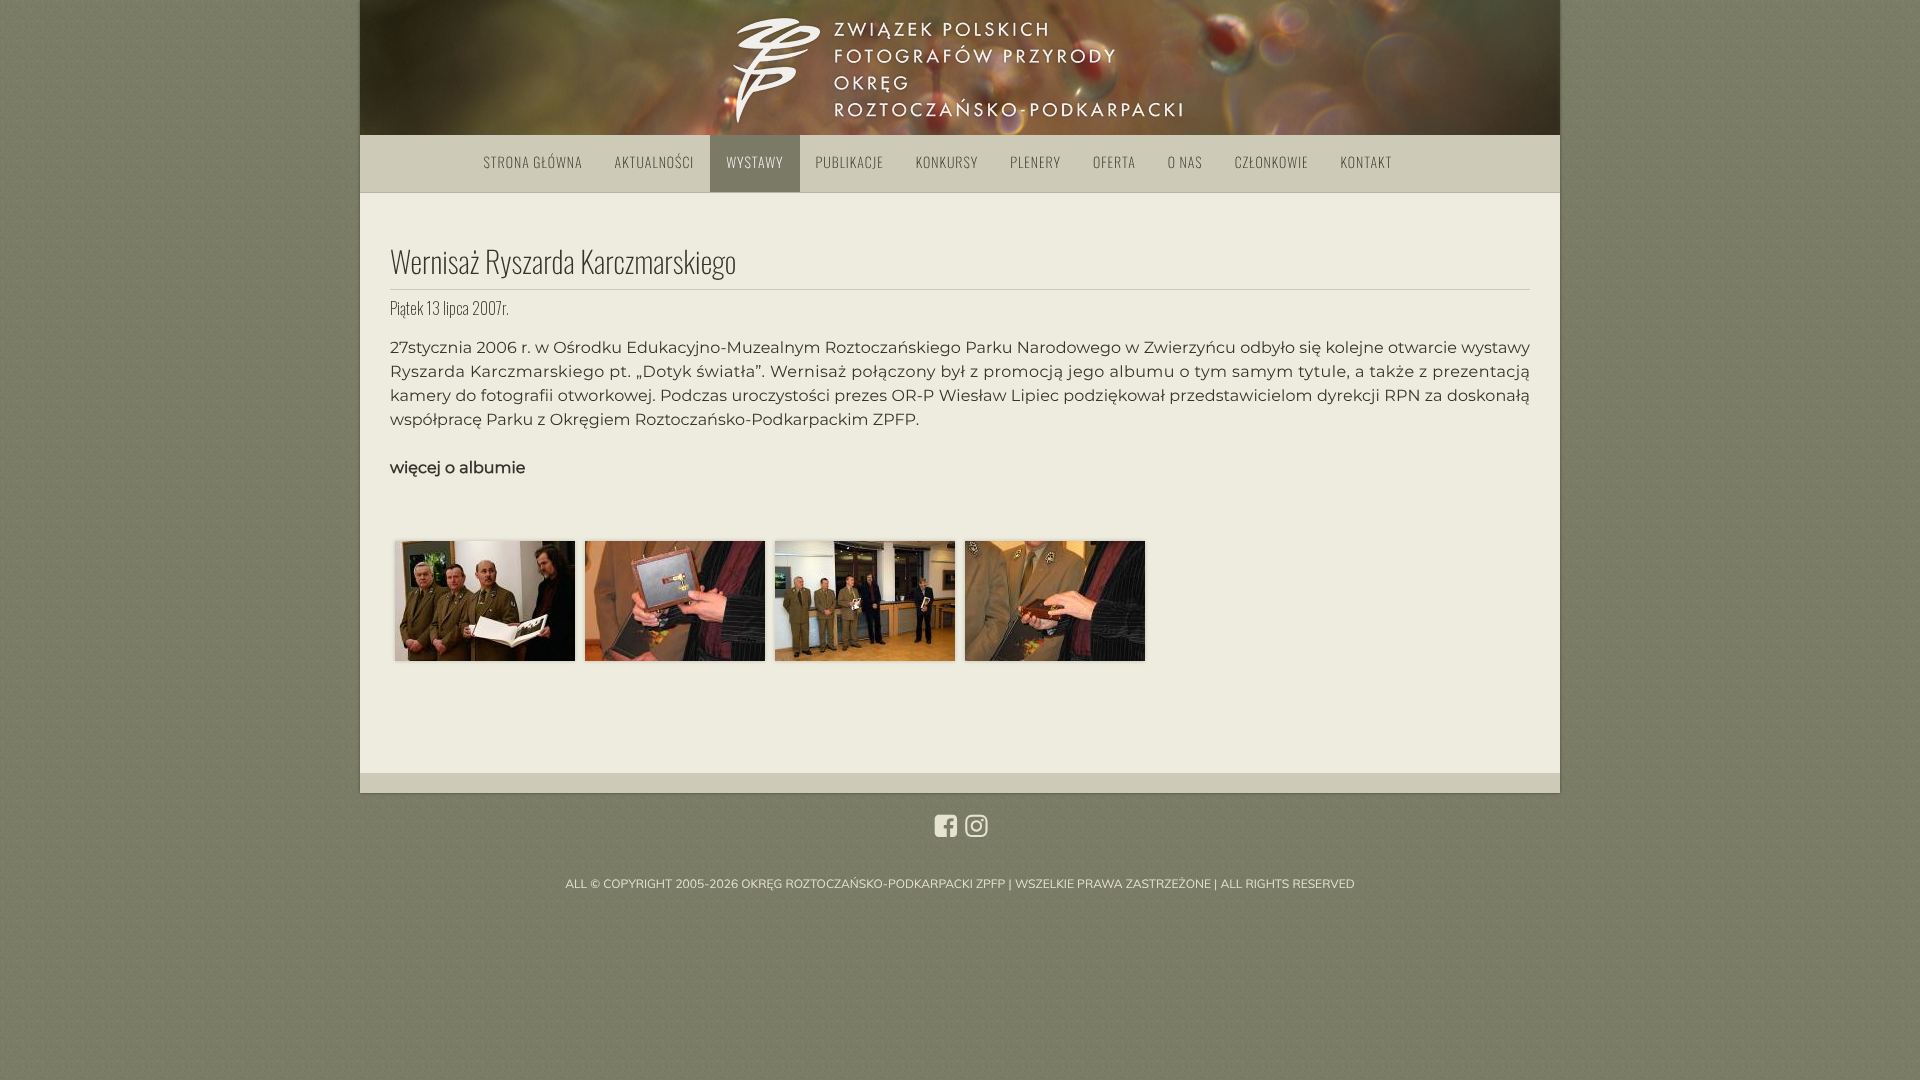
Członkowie (1272, 162)
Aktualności (655, 162)
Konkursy (947, 162)
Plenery (1035, 162)
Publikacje (850, 162)
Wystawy (754, 162)
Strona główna (533, 162)
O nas (1185, 162)
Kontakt (1367, 162)
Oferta (1114, 162)
